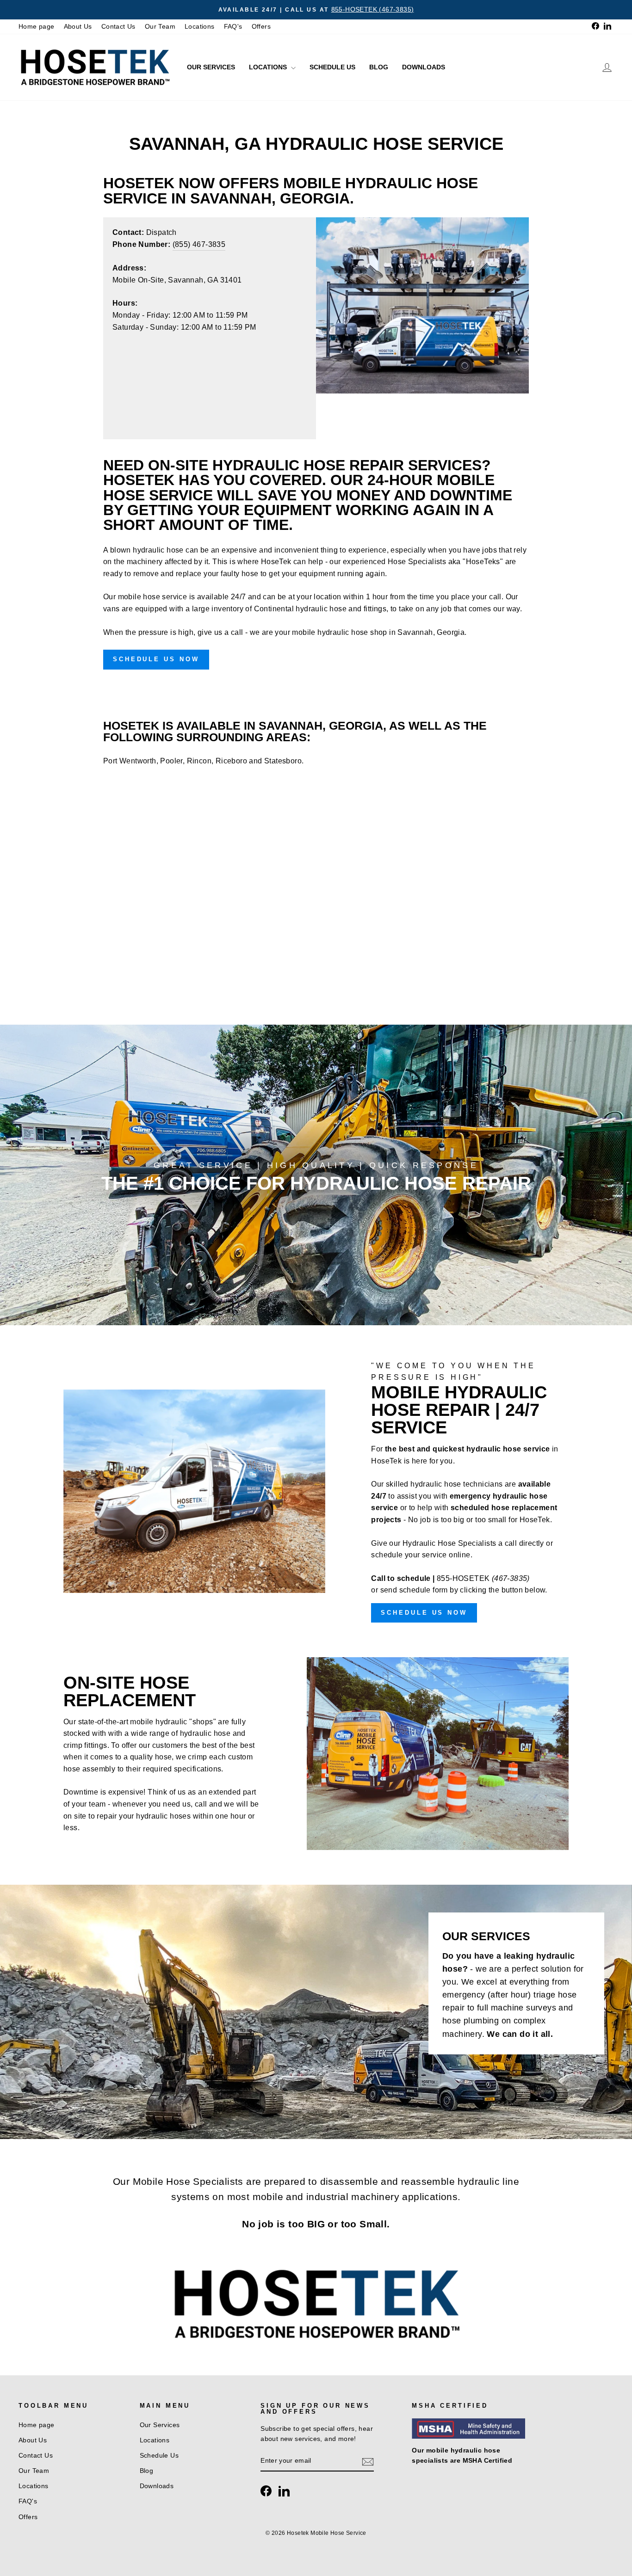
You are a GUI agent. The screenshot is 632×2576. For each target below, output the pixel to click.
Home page (37, 27)
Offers (261, 27)
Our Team (160, 27)
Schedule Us (332, 67)
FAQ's (233, 27)
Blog (379, 67)
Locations (200, 27)
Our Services (211, 67)
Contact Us (118, 27)
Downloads (424, 67)
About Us (78, 27)
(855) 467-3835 (199, 244)
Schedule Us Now (156, 659)
